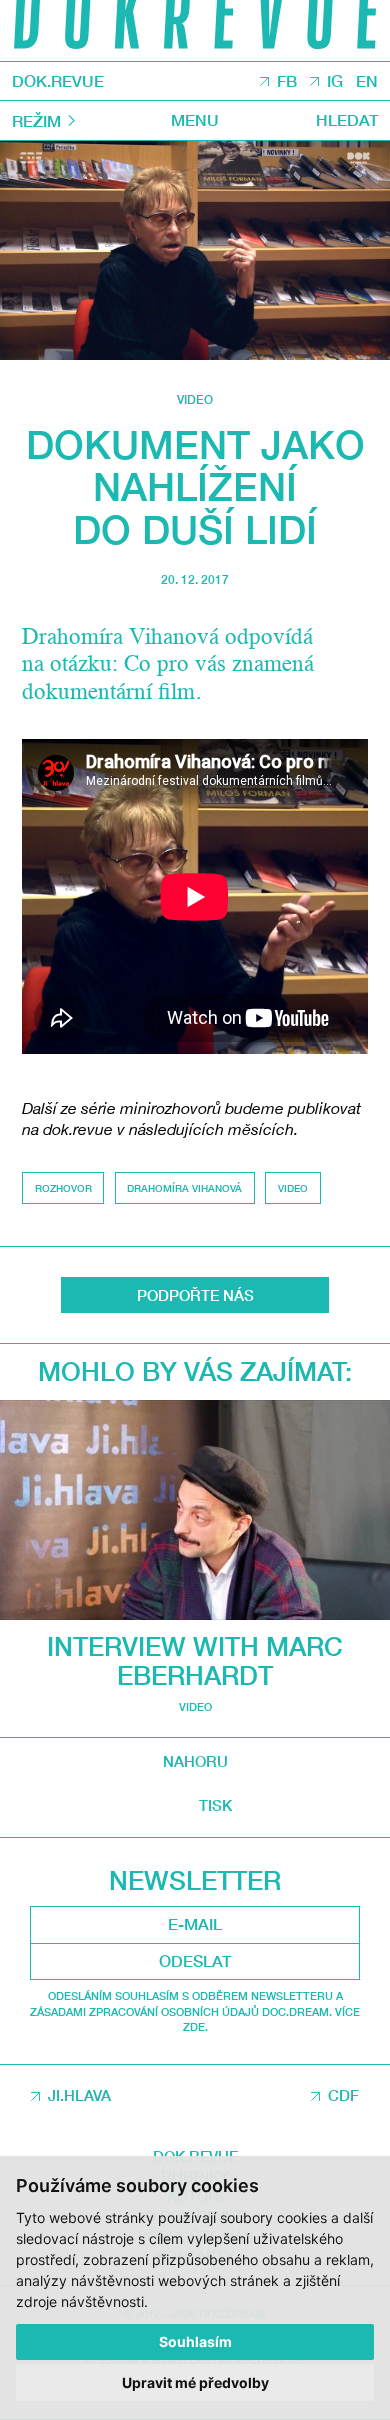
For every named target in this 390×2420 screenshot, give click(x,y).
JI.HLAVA (79, 2095)
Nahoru (195, 1761)
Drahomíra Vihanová (184, 1188)
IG (335, 81)
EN (367, 81)
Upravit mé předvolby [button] (195, 2382)
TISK (215, 1805)
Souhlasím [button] (195, 2341)
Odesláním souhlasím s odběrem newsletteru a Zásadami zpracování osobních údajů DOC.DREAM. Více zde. (195, 2011)
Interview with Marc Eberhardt (195, 1661)
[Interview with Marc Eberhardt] (195, 1509)
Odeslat (195, 1961)
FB (287, 81)
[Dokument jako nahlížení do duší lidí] (195, 250)
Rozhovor (63, 1188)
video (195, 399)
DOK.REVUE (58, 81)
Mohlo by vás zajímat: (195, 1371)
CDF (343, 2095)
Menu (195, 119)
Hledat (347, 119)
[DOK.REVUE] (195, 30)
